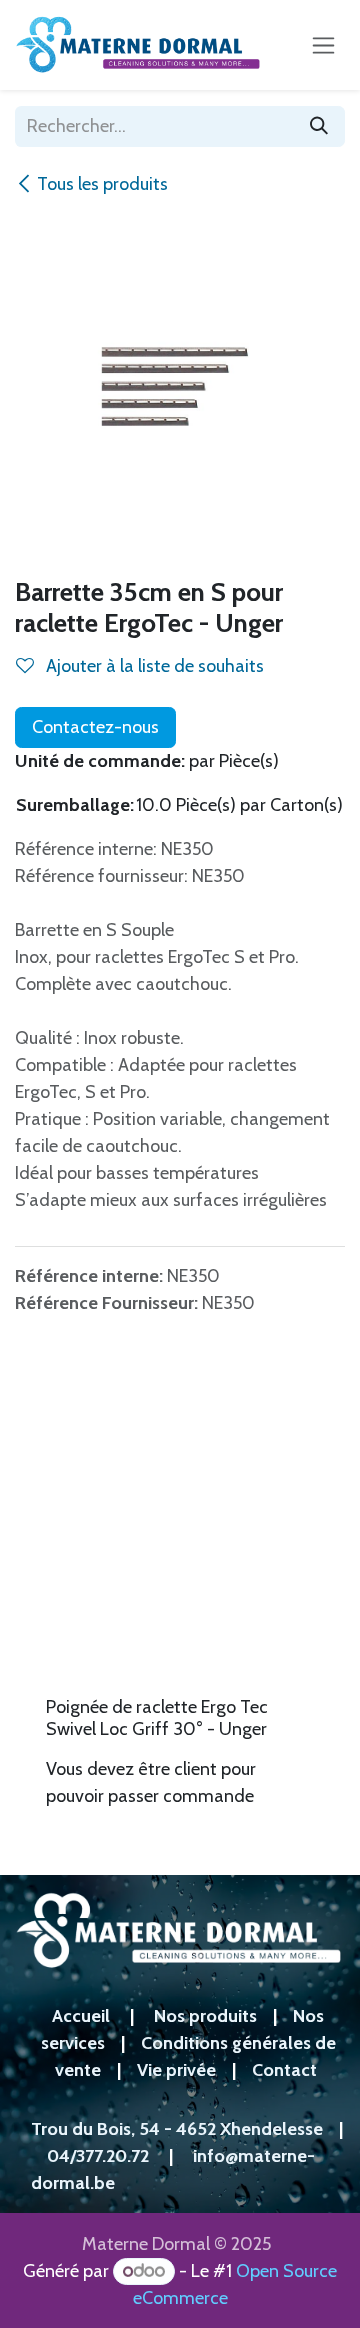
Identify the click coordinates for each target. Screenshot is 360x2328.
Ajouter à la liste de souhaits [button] (153, 666)
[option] (180, 1603)
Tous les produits (102, 184)
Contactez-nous (95, 727)
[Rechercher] (319, 126)
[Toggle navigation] (323, 45)
